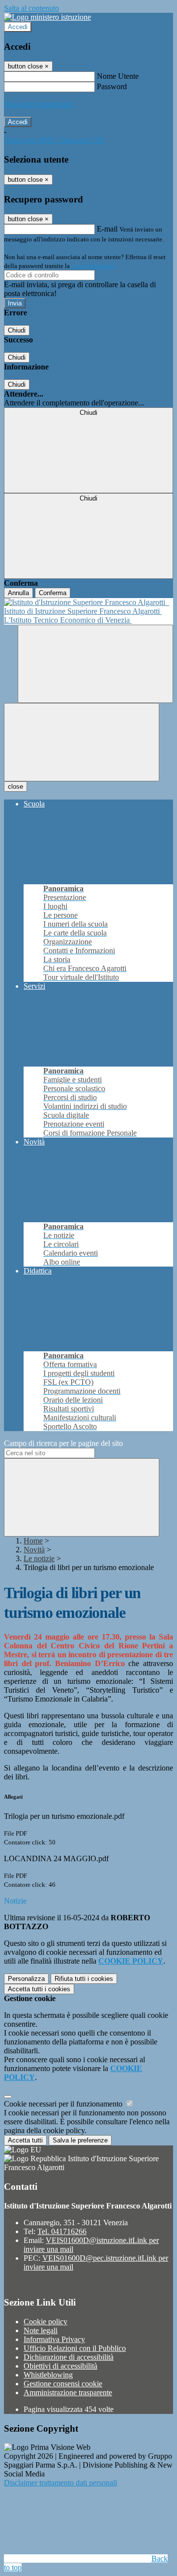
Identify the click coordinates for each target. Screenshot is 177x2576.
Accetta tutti (39, 1989)
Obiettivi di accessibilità (60, 2366)
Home (33, 1541)
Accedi (18, 27)
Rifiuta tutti (84, 1979)
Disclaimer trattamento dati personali (60, 2483)
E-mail (107, 229)
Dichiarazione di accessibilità (69, 2357)
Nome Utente (118, 76)
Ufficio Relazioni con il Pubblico (75, 2348)
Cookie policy (45, 2322)
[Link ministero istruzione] (47, 17)
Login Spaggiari (93, 266)
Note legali (41, 2330)
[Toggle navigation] (82, 742)
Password (112, 86)
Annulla (18, 593)
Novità (34, 1550)
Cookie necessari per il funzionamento (64, 2104)
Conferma (53, 593)
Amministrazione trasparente (68, 2392)
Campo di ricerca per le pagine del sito (63, 1443)
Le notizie (39, 1558)
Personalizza (26, 1979)
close (15, 786)
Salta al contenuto (31, 8)
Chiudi (17, 330)
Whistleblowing (48, 2375)
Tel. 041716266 (62, 2231)
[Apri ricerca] (95, 664)
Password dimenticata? (39, 104)
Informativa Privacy (54, 2339)
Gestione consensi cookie (63, 2384)
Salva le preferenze (80, 2140)
